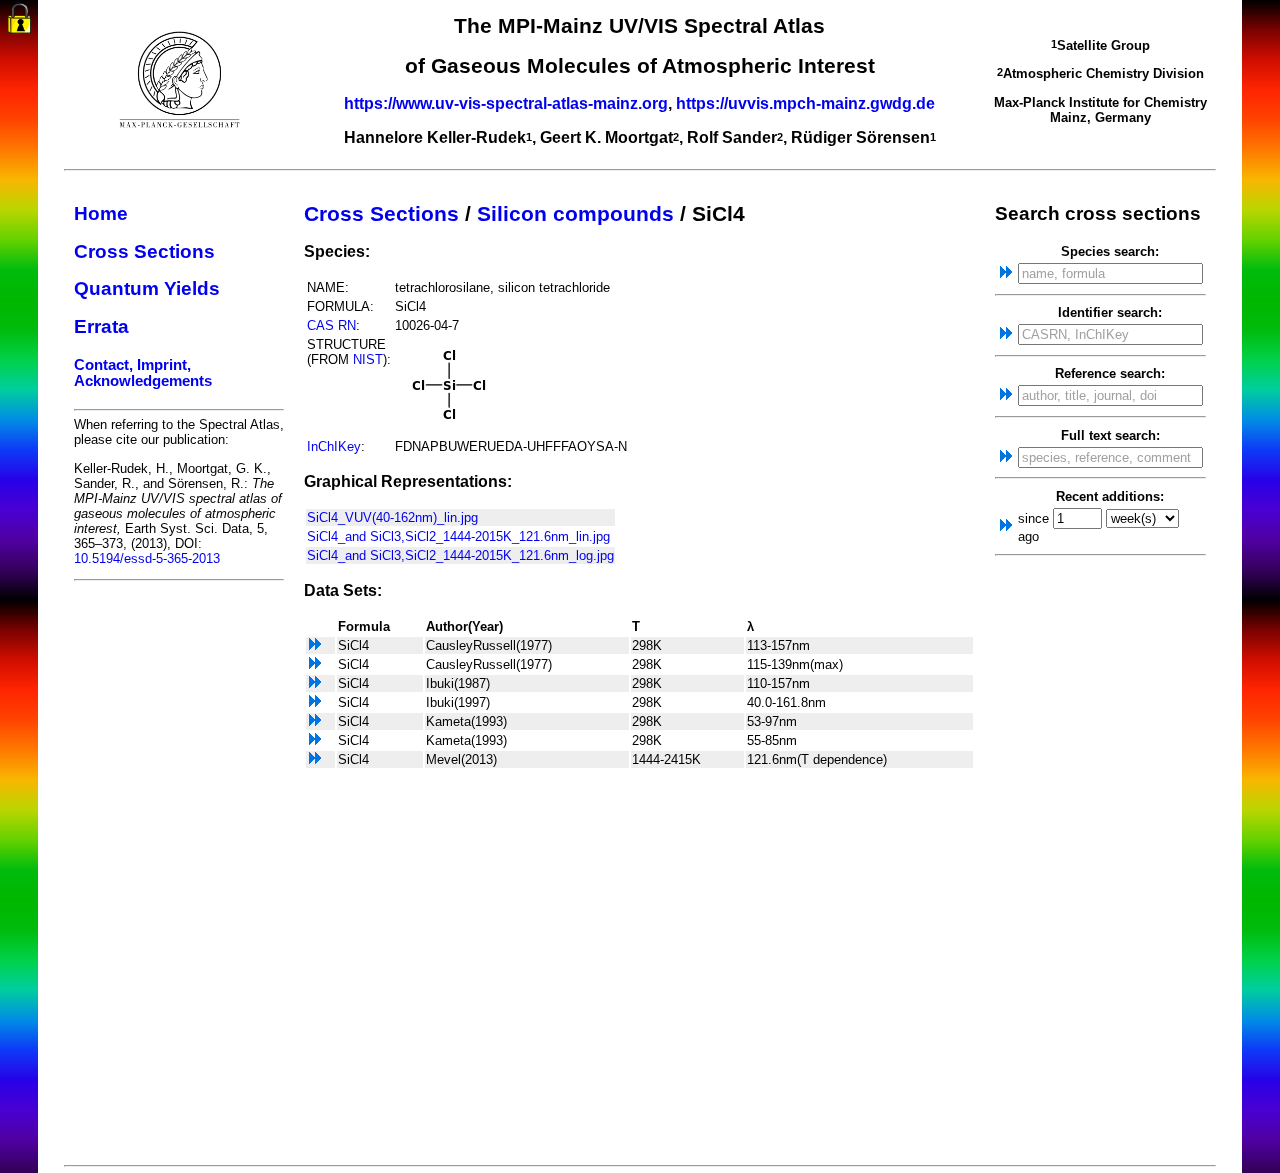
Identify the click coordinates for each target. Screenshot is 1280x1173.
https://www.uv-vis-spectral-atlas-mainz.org (506, 103)
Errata (101, 326)
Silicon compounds (575, 214)
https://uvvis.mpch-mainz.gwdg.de (805, 103)
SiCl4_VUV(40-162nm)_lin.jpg (392, 517)
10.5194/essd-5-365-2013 (147, 558)
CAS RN (331, 325)
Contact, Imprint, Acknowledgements (143, 373)
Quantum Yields (147, 288)
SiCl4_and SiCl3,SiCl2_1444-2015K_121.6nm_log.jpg (460, 555)
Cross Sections (144, 251)
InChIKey (334, 446)
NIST (368, 359)
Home (101, 213)
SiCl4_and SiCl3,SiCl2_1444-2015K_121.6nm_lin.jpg (458, 536)
